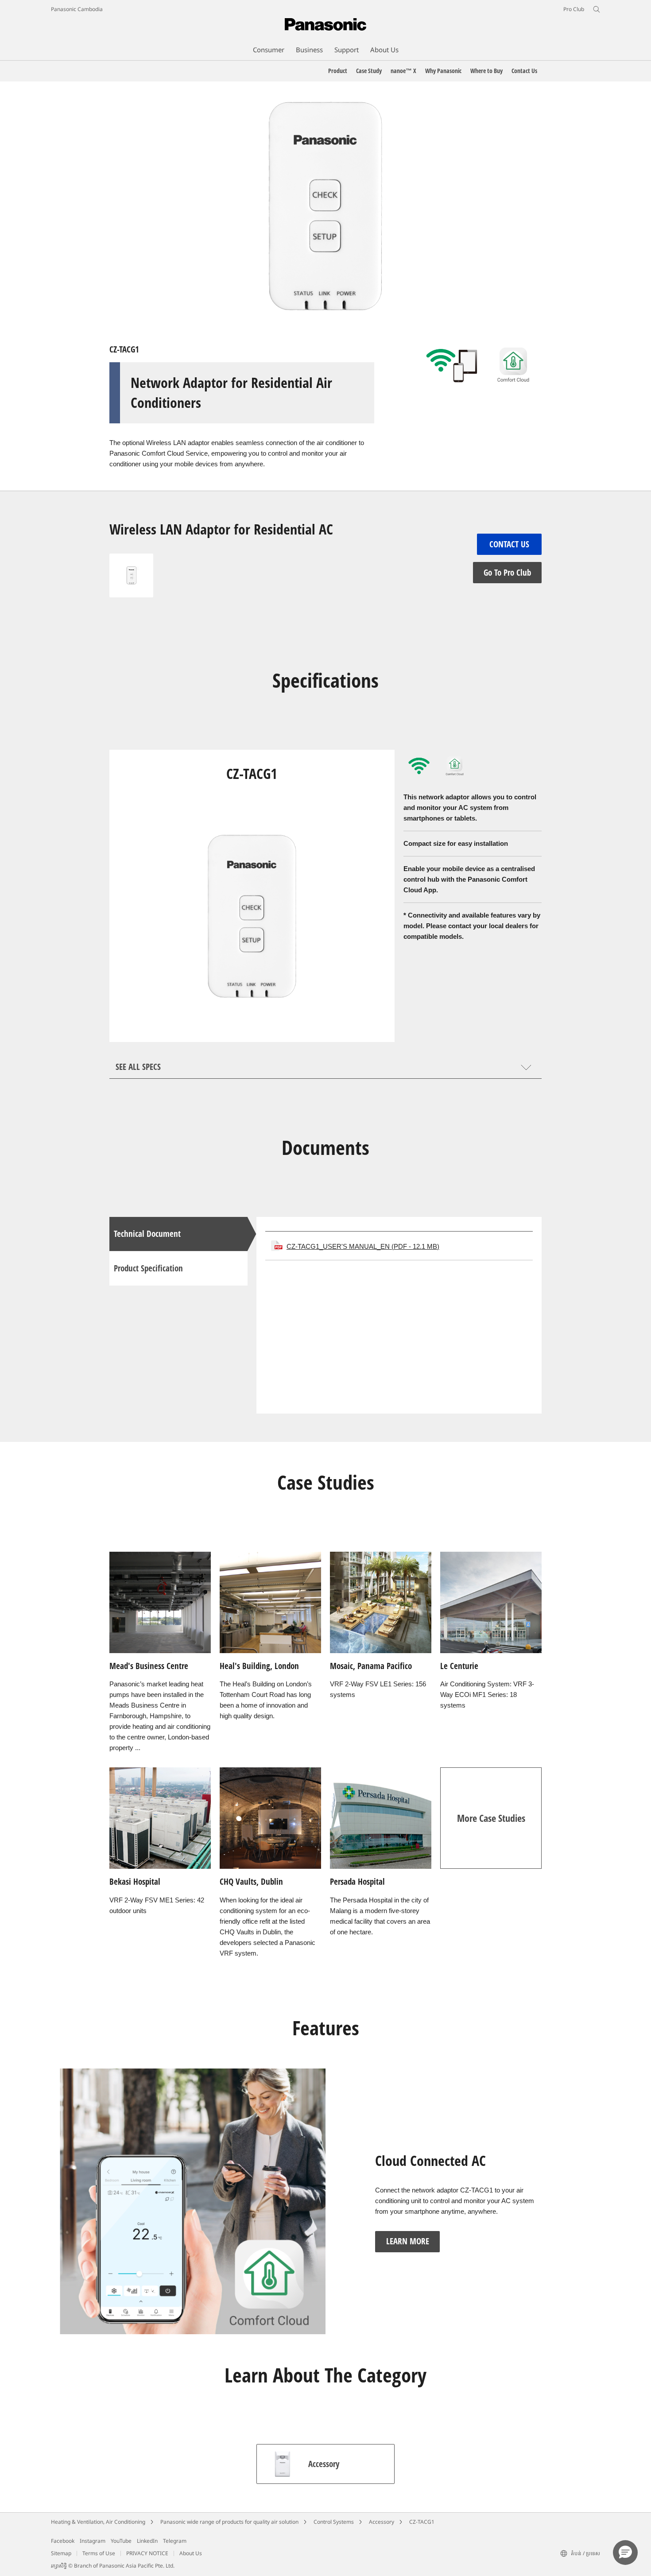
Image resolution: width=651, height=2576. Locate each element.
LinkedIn (147, 2541)
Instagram (93, 2541)
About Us (191, 2553)
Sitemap (61, 2553)
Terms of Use (99, 2553)
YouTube (121, 2541)
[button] (625, 2553)
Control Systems (334, 2522)
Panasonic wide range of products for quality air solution (229, 2522)
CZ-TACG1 (422, 2522)
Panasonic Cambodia (77, 9)
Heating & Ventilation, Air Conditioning (98, 2522)
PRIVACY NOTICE (147, 2553)
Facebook (63, 2541)
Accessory (382, 2522)
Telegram (175, 2541)
